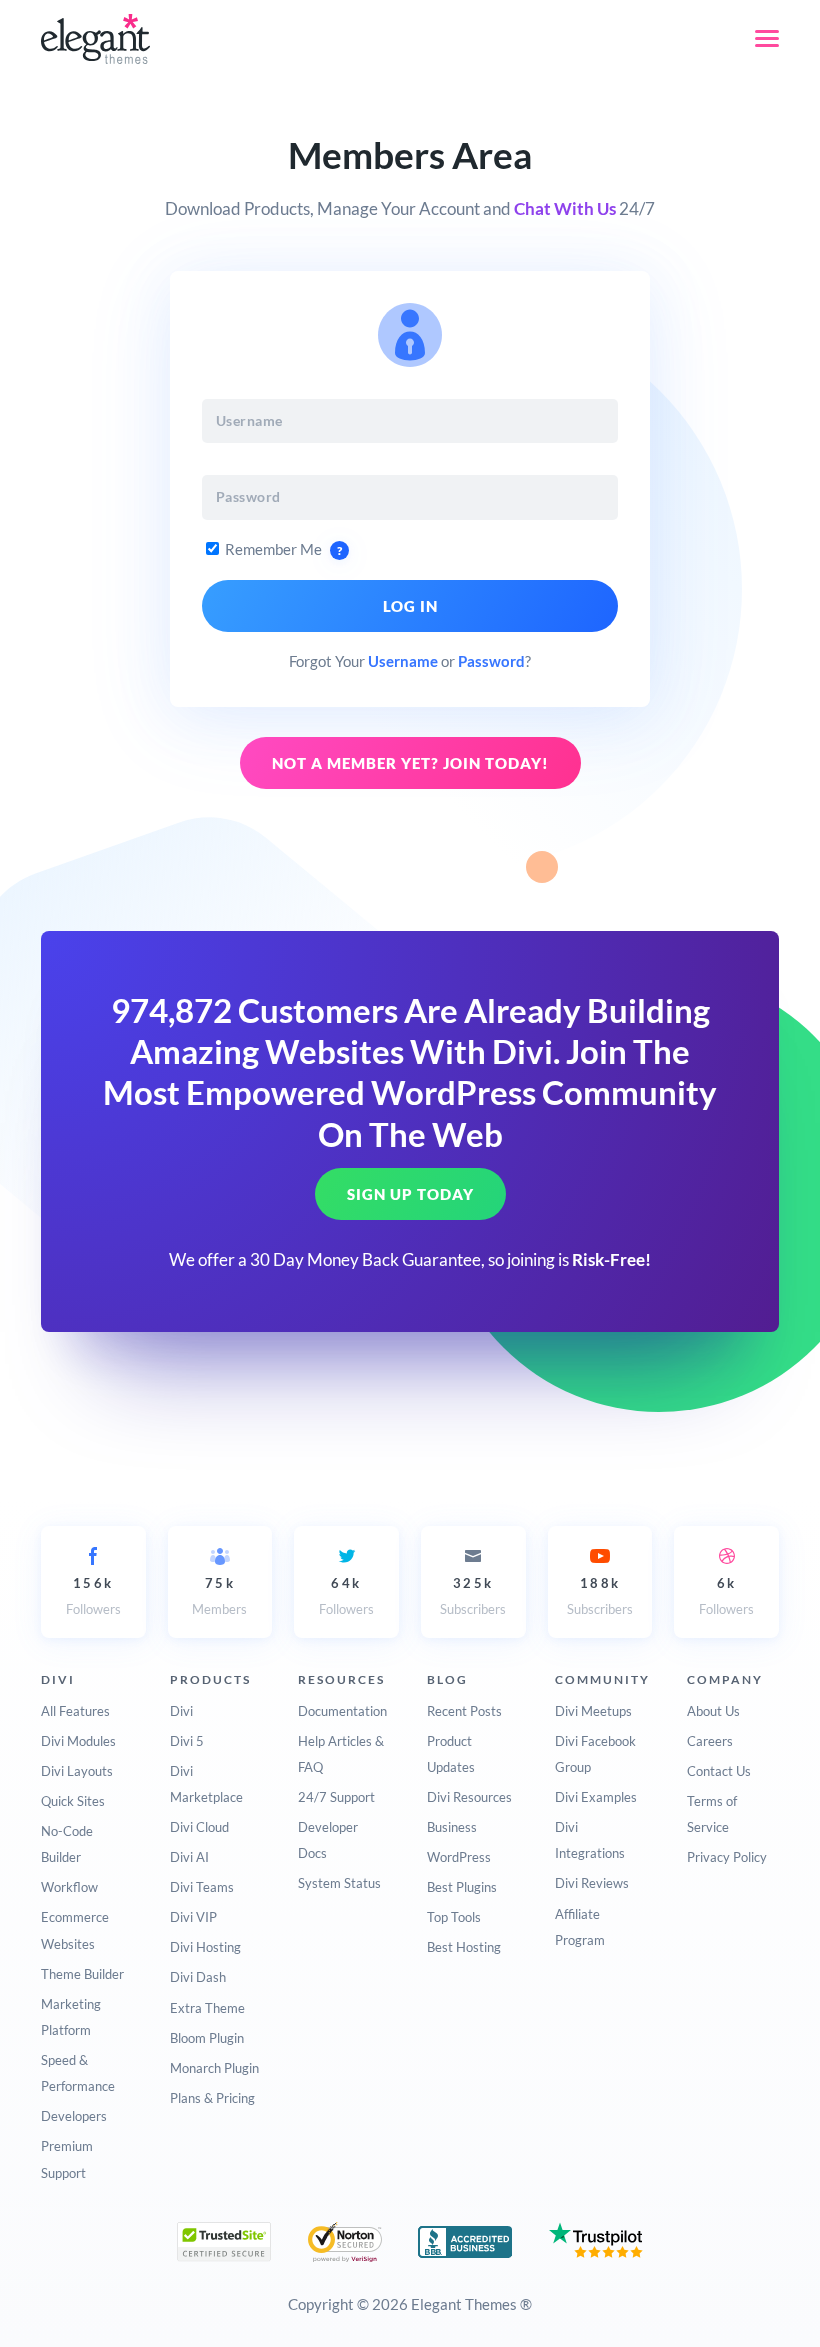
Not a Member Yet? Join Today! (410, 763)
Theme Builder (82, 1974)
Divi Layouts (77, 1771)
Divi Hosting (205, 1947)
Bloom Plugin (207, 2038)
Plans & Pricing (212, 2098)
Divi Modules (78, 1741)
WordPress (459, 1857)
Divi (181, 1711)
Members (219, 1596)
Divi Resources (469, 1797)
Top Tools (454, 1917)
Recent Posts (464, 1711)
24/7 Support (336, 1797)
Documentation (342, 1711)
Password (491, 661)
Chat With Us (565, 209)
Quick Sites (73, 1801)
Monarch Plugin (214, 2068)
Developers (74, 2116)
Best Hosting (464, 1947)
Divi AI (189, 1857)
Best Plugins (462, 1887)
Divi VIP (193, 1917)
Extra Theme (207, 2008)
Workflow (69, 1887)
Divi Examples (596, 1797)
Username (403, 661)
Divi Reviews (592, 1883)
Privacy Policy (727, 1857)
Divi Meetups (593, 1711)
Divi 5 (187, 1741)
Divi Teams (202, 1887)
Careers (710, 1741)
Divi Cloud (199, 1827)
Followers (93, 1596)
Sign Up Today (410, 1194)
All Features (75, 1711)
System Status (339, 1883)
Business (452, 1827)
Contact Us (719, 1771)
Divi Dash (198, 1977)
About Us (713, 1711)
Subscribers (473, 1596)
